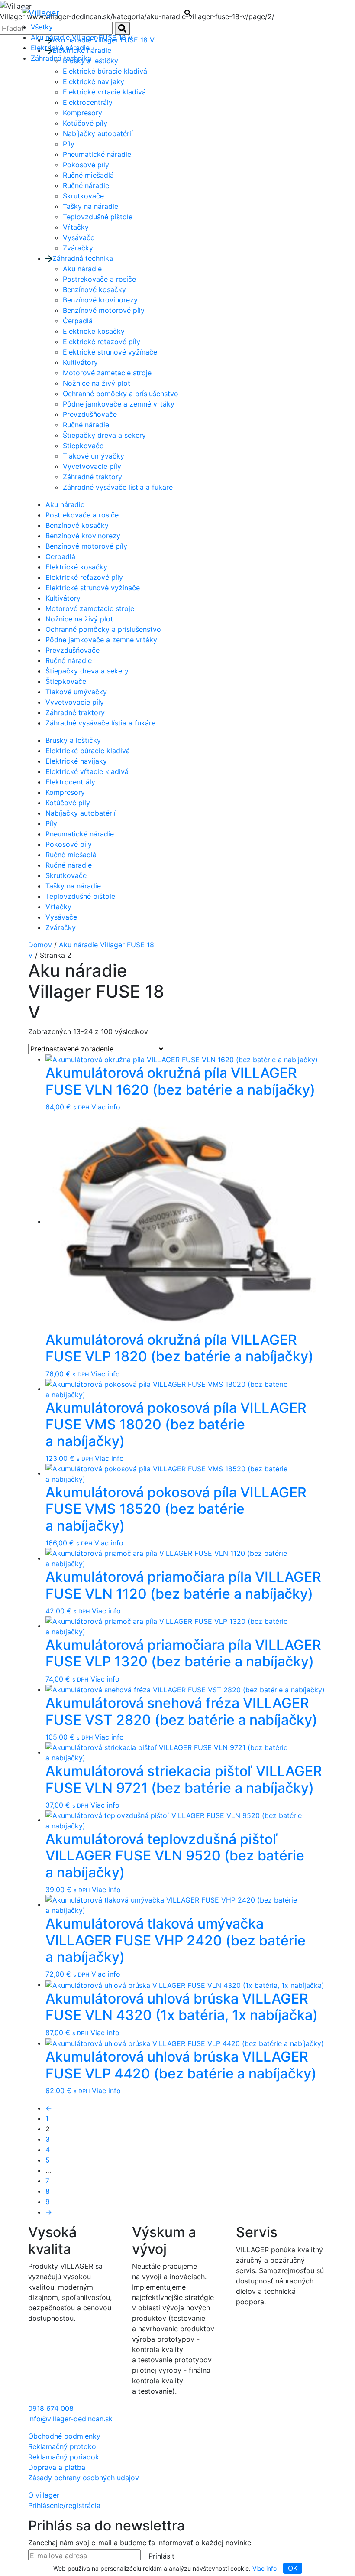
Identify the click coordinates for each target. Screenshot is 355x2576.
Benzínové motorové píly (104, 310)
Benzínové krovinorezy (100, 300)
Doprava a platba (57, 2467)
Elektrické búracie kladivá (88, 751)
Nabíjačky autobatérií (98, 133)
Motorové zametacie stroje (107, 373)
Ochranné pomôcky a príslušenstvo (121, 394)
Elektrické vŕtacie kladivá (104, 92)
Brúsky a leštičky (73, 740)
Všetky (42, 27)
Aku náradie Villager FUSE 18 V (82, 37)
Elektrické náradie (60, 48)
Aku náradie (82, 269)
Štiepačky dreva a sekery (104, 435)
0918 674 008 (51, 2408)
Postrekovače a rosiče (99, 279)
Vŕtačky (76, 227)
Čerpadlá (78, 321)
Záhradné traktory (92, 477)
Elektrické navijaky (94, 81)
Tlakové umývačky (94, 456)
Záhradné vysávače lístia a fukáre (118, 487)
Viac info (265, 2568)
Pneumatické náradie (97, 154)
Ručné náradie (86, 185)
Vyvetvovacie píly (92, 466)
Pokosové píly (86, 165)
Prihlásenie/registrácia (64, 2505)
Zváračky (78, 248)
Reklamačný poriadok (64, 2457)
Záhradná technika (61, 58)
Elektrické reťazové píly (102, 342)
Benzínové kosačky (94, 289)
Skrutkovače (83, 196)
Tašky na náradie (90, 206)
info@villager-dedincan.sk (70, 2419)
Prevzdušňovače (90, 414)
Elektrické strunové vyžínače (110, 352)
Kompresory (82, 113)
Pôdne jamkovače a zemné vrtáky (119, 404)
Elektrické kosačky (94, 331)
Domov (40, 945)
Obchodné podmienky (64, 2436)
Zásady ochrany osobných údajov (84, 2478)
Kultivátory (80, 362)
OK (293, 2568)
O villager (44, 2495)
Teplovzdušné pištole (98, 217)
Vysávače (79, 237)
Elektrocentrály (88, 102)
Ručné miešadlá (88, 175)
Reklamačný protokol (63, 2446)
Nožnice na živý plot (97, 383)
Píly (69, 144)
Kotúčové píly (85, 123)
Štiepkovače (83, 446)
